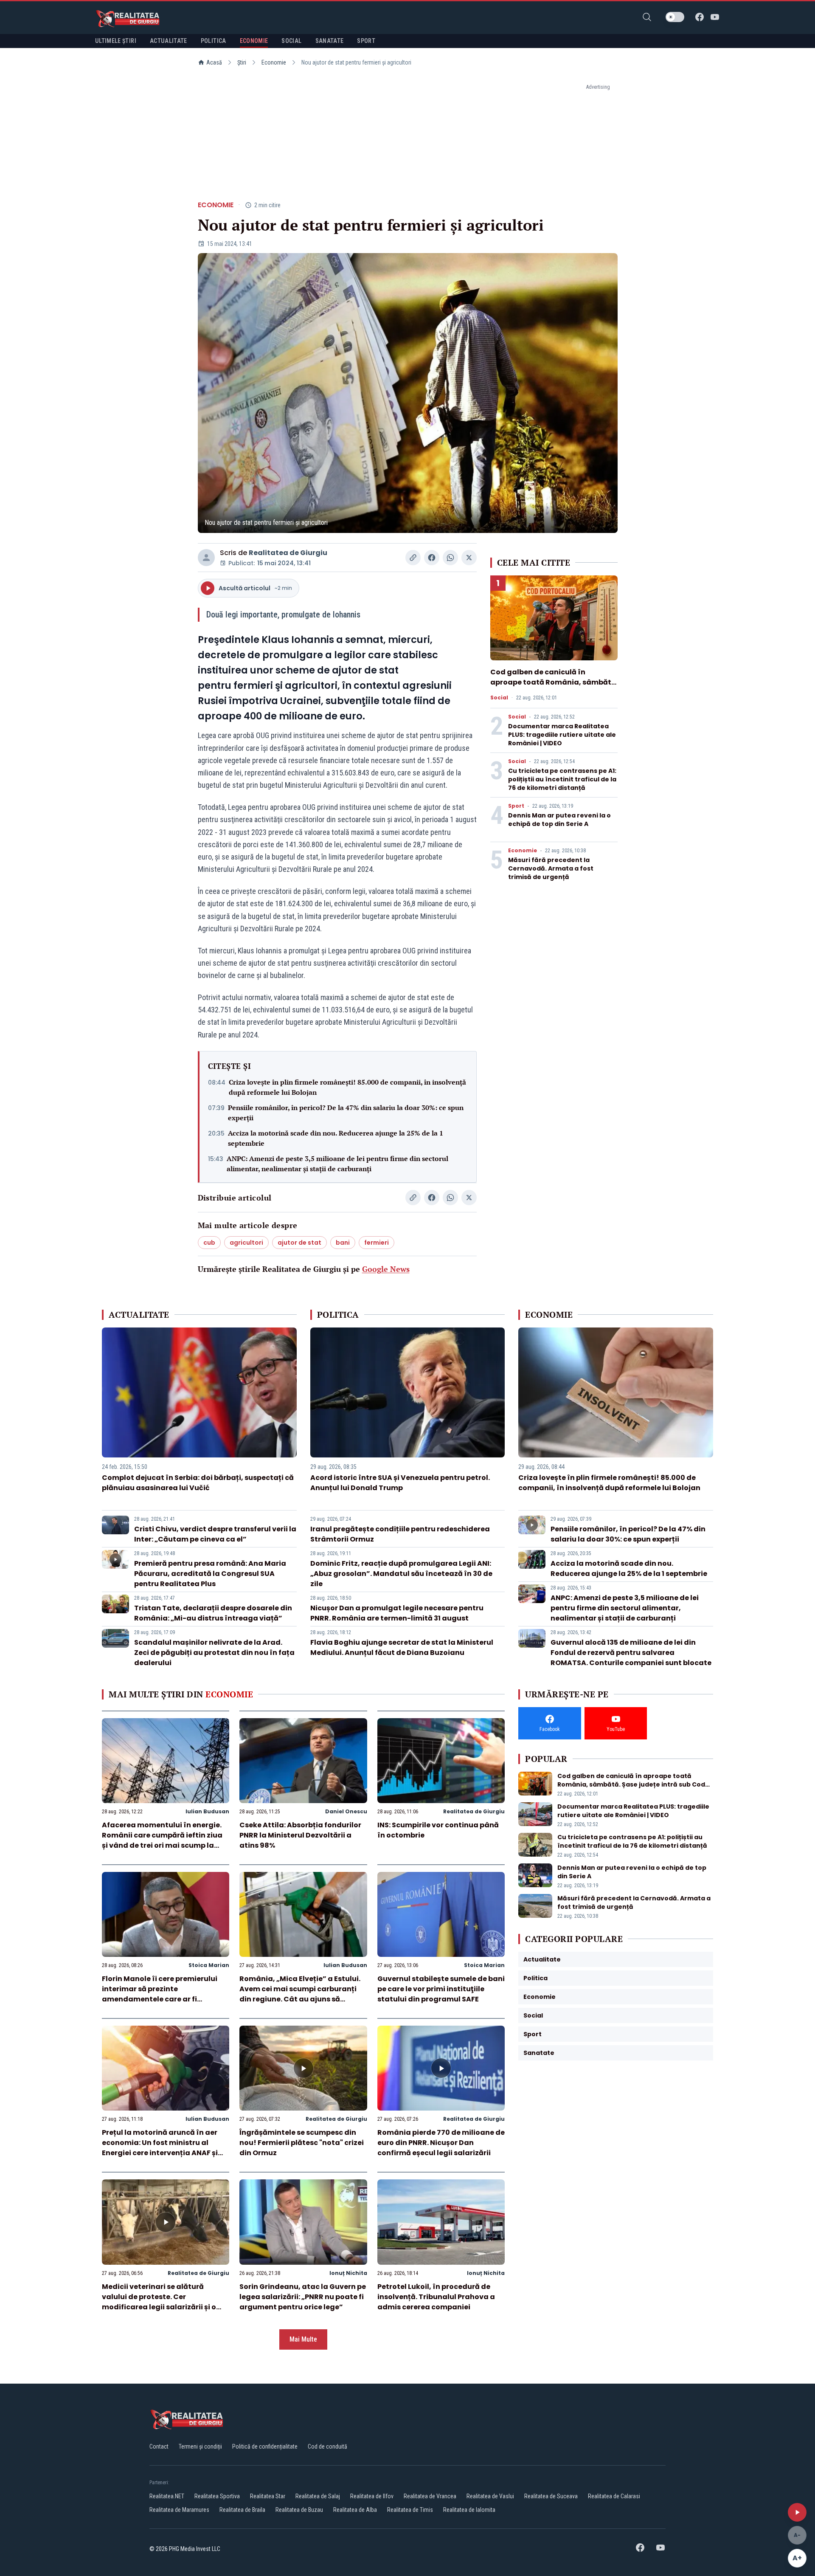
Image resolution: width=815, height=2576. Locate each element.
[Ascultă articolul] (797, 2512)
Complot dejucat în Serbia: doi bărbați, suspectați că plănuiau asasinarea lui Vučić (198, 1483)
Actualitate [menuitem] (169, 41)
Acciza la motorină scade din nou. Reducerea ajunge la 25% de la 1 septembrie (336, 1138)
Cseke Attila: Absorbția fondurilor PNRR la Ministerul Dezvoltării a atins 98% (300, 1835)
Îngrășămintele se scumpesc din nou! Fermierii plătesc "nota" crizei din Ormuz (302, 2143)
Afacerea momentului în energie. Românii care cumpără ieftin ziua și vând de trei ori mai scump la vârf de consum (162, 1840)
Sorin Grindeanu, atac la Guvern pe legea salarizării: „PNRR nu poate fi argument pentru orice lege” (303, 2297)
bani (343, 1243)
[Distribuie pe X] (469, 558)
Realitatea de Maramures (179, 2510)
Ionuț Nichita (348, 2273)
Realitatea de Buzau (299, 2510)
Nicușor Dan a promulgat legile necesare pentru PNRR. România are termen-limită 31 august (397, 1613)
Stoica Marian (209, 1965)
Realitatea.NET (167, 2496)
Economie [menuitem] (254, 41)
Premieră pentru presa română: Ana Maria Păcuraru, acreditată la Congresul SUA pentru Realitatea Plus (210, 1574)
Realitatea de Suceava (551, 2496)
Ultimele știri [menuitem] (116, 41)
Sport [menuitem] (366, 41)
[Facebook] (700, 17)
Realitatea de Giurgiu (288, 553)
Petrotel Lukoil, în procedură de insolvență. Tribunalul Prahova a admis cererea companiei (436, 2297)
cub (209, 1243)
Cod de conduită (327, 2446)
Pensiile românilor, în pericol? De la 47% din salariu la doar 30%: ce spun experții (346, 1113)
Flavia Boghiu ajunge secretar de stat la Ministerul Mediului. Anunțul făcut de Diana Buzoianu (402, 1647)
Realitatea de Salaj (318, 2496)
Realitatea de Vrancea (430, 2496)
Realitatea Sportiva (217, 2496)
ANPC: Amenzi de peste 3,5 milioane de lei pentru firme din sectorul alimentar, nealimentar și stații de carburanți (337, 1164)
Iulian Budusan (207, 1811)
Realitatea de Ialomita (469, 2510)
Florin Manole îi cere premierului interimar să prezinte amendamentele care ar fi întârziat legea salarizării (160, 1994)
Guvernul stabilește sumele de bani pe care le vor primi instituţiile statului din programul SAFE (441, 1989)
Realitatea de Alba (355, 2510)
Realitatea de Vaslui (490, 2496)
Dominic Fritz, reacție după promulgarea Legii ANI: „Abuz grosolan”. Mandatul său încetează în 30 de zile (401, 1574)
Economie (274, 62)
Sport (516, 806)
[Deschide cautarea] (647, 17)
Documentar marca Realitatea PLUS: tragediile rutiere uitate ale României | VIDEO (562, 735)
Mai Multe (303, 2339)
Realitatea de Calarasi (614, 2496)
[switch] (675, 17)
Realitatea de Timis (410, 2510)
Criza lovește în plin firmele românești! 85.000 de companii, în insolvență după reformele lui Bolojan (347, 1087)
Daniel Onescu (346, 1811)
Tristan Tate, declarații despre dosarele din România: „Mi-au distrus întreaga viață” (213, 1613)
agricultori (246, 1243)
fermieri (377, 1243)
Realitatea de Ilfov (372, 2496)
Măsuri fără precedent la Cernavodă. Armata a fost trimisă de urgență (551, 868)
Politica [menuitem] (214, 41)
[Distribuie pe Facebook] (432, 558)
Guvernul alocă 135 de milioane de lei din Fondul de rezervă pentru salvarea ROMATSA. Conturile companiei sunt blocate (631, 1653)
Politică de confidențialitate (265, 2446)
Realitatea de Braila (242, 2510)
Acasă (214, 62)
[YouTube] (715, 17)
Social (499, 698)
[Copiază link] (413, 558)
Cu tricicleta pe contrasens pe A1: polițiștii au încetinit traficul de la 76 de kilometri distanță (562, 779)
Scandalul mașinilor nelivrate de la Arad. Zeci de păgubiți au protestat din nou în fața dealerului (214, 1653)
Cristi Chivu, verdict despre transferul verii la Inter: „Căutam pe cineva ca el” (215, 1534)
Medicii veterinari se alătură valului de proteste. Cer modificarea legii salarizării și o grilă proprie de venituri (159, 2302)
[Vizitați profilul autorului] (206, 558)
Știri (242, 62)
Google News (386, 1269)
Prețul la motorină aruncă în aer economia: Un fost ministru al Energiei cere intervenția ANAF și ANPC (160, 2148)
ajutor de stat (299, 1243)
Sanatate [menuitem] (330, 41)
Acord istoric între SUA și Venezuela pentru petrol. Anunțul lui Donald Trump (400, 1483)
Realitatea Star (268, 2496)
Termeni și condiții (200, 2446)
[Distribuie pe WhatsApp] (450, 558)
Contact (159, 2446)
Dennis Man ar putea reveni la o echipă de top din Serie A (559, 820)
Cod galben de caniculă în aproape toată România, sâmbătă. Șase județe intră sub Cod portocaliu (554, 687)
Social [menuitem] (291, 41)
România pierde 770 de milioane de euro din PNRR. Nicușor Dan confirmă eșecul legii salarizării (441, 2143)
